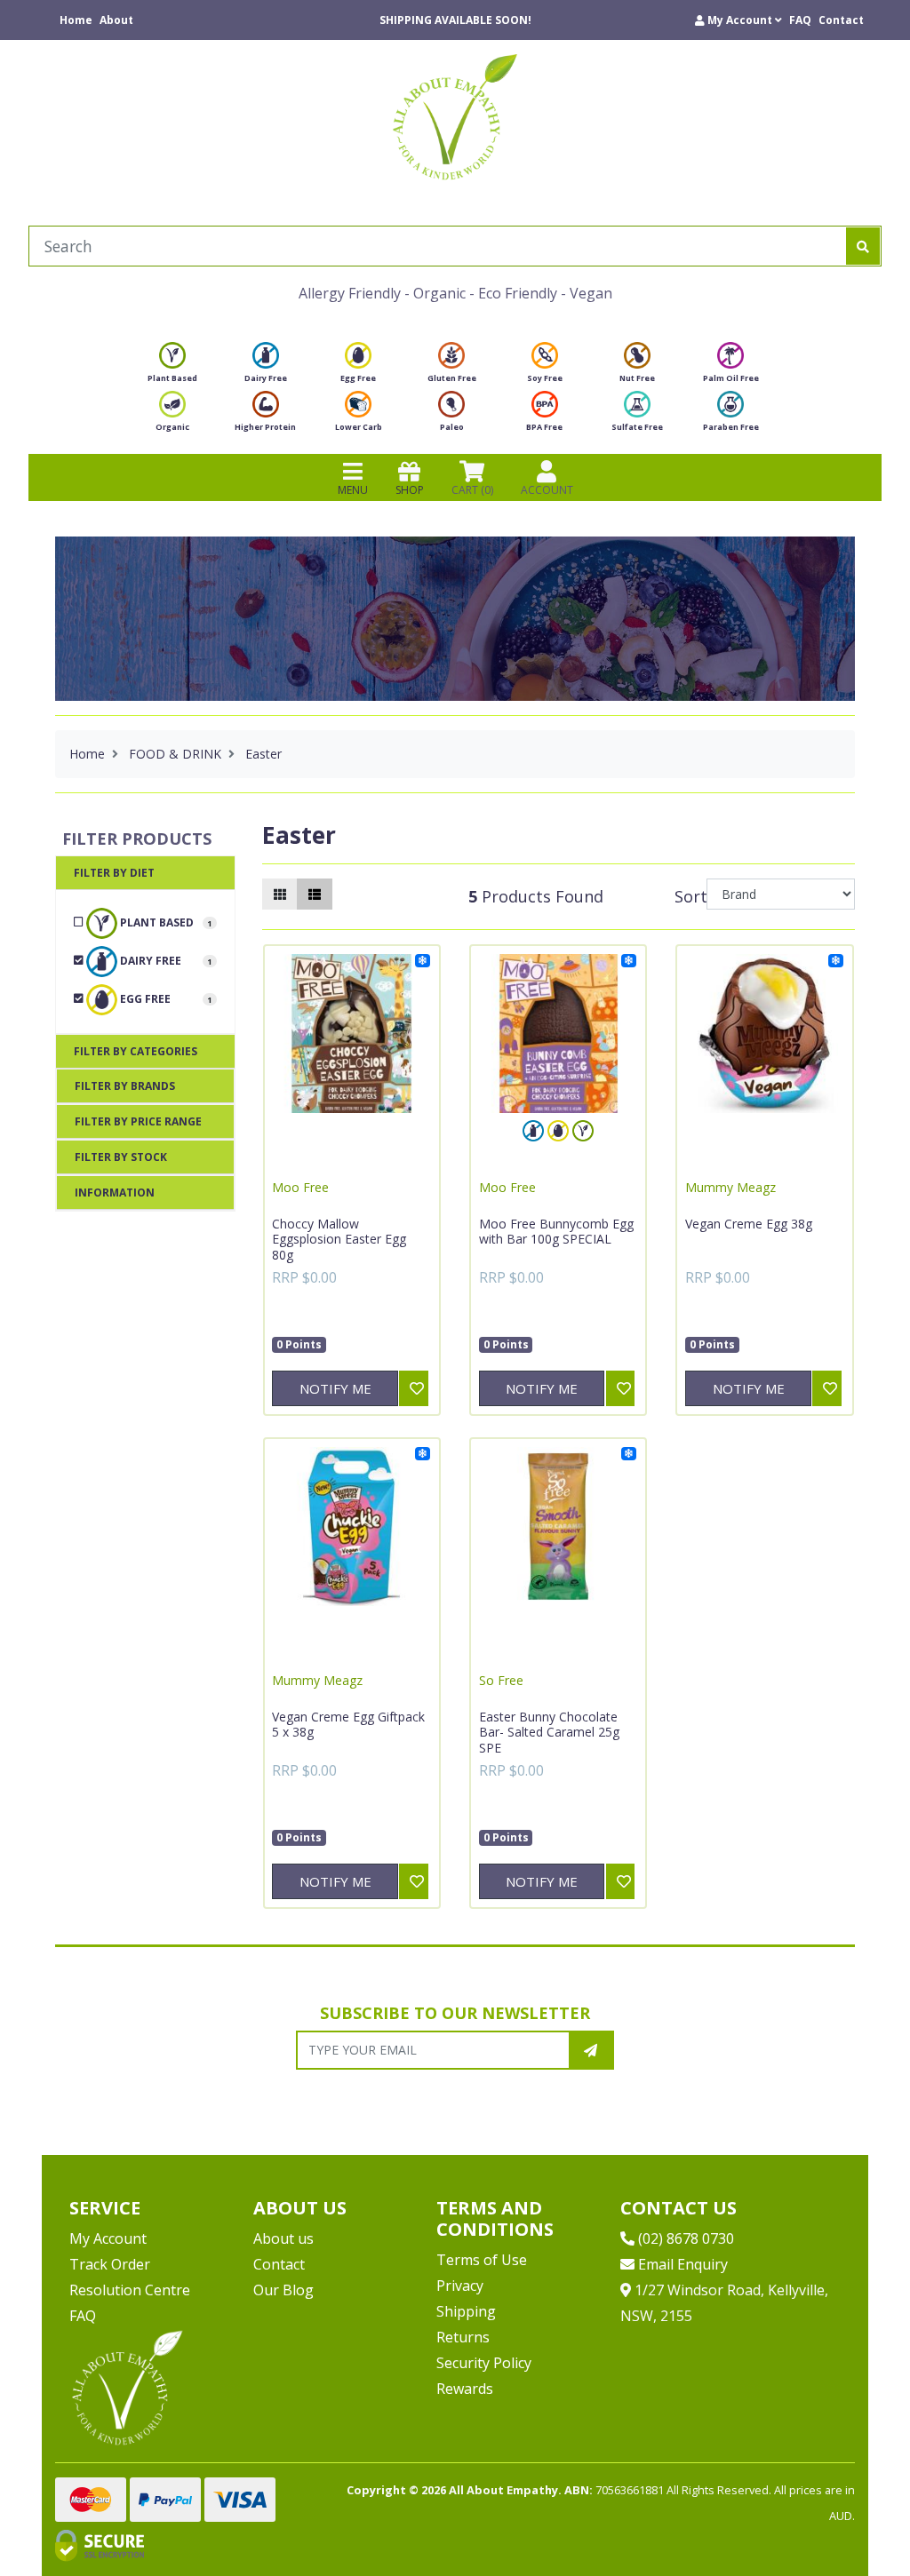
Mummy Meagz (730, 1187)
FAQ (800, 20)
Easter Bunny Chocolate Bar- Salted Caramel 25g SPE (549, 1732)
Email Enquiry (681, 2264)
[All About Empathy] (455, 116)
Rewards (465, 2389)
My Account (108, 2238)
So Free (501, 1680)
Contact (841, 20)
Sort (688, 896)
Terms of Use (482, 2260)
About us (283, 2238)
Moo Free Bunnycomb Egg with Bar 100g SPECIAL (556, 1232)
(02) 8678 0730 (684, 2238)
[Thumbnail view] (280, 894)
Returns (463, 2337)
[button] (738, 20)
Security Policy (484, 2363)
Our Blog (283, 2290)
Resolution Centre (130, 2290)
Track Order (110, 2264)
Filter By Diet (114, 873)
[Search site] (863, 246)
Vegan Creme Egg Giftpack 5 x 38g (348, 1725)
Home (76, 20)
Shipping (466, 2311)
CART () (472, 490)
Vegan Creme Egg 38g (749, 1224)
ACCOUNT (547, 490)
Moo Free (300, 1187)
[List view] (315, 894)
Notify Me (335, 1388)
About (116, 20)
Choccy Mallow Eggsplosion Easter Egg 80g (339, 1239)
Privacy (460, 2286)
